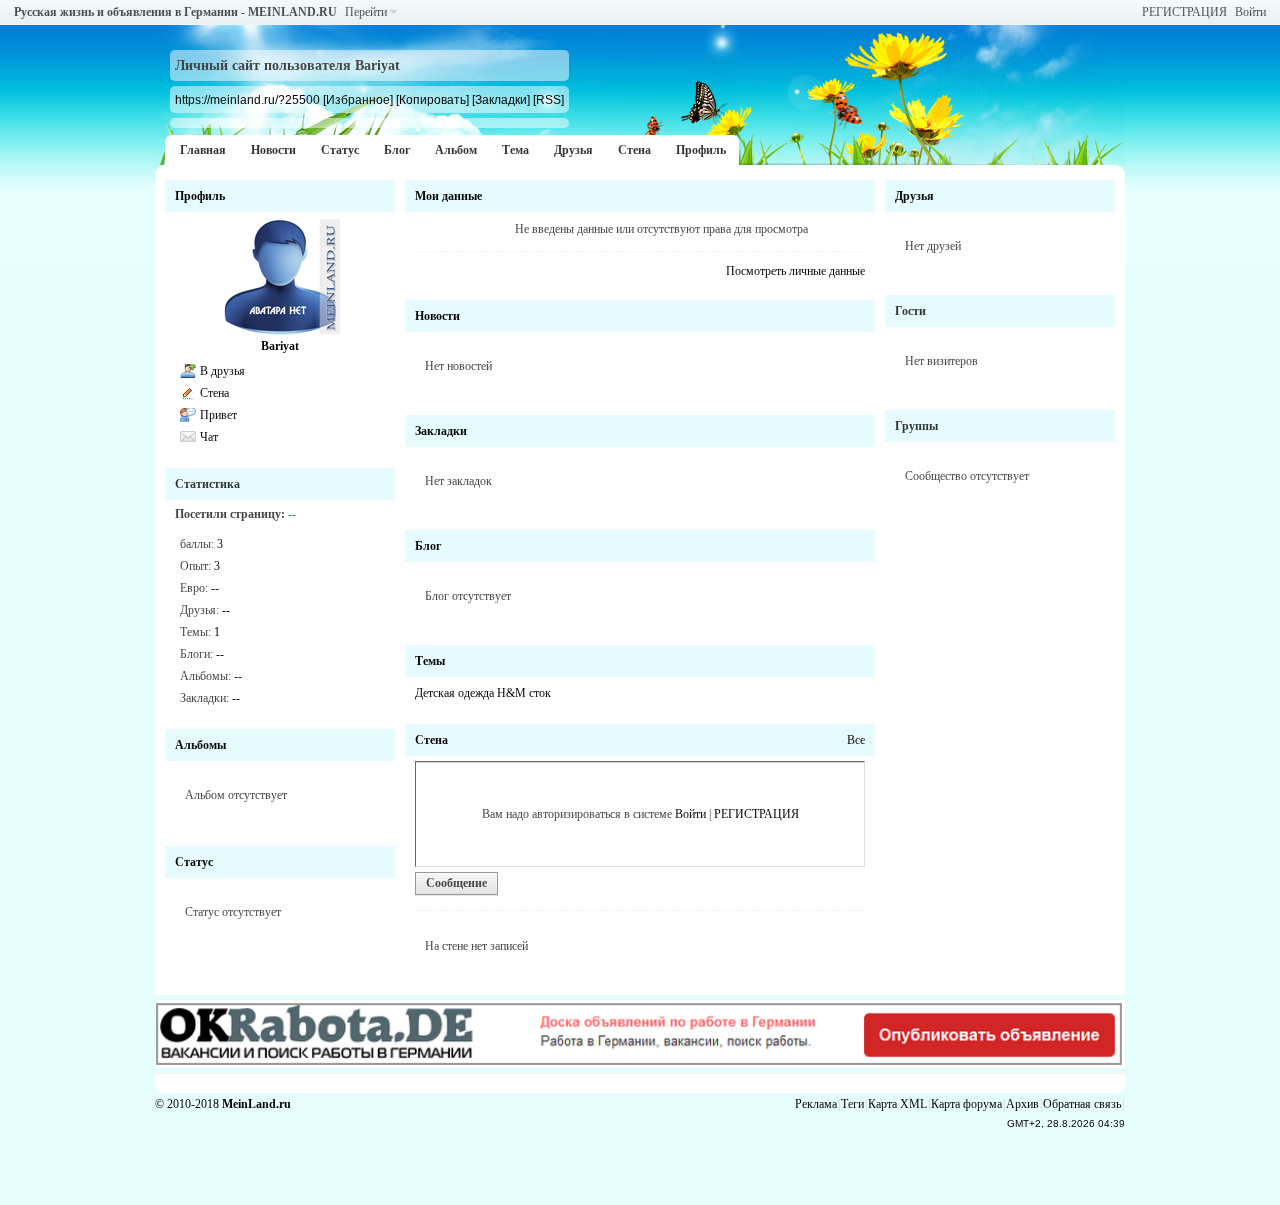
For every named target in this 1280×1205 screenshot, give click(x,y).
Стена (634, 150)
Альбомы (200, 745)
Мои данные (448, 196)
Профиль (701, 150)
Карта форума (966, 1104)
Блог (397, 150)
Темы (430, 661)
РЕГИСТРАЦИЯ (1184, 12)
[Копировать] (432, 99)
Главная (203, 150)
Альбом (456, 150)
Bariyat (280, 346)
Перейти (366, 12)
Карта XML (897, 1104)
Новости (273, 150)
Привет (218, 415)
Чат (209, 437)
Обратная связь (1082, 1104)
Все (856, 740)
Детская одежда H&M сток (483, 693)
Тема (515, 150)
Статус (340, 150)
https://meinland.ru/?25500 (247, 99)
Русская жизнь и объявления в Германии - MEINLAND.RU (175, 12)
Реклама (816, 1104)
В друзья (222, 371)
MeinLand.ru (256, 1104)
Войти (1250, 12)
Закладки (441, 431)
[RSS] (548, 99)
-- (215, 588)
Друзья (573, 150)
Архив (1022, 1104)
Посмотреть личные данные (795, 271)
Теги (852, 1104)
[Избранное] (358, 99)
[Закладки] (501, 99)
